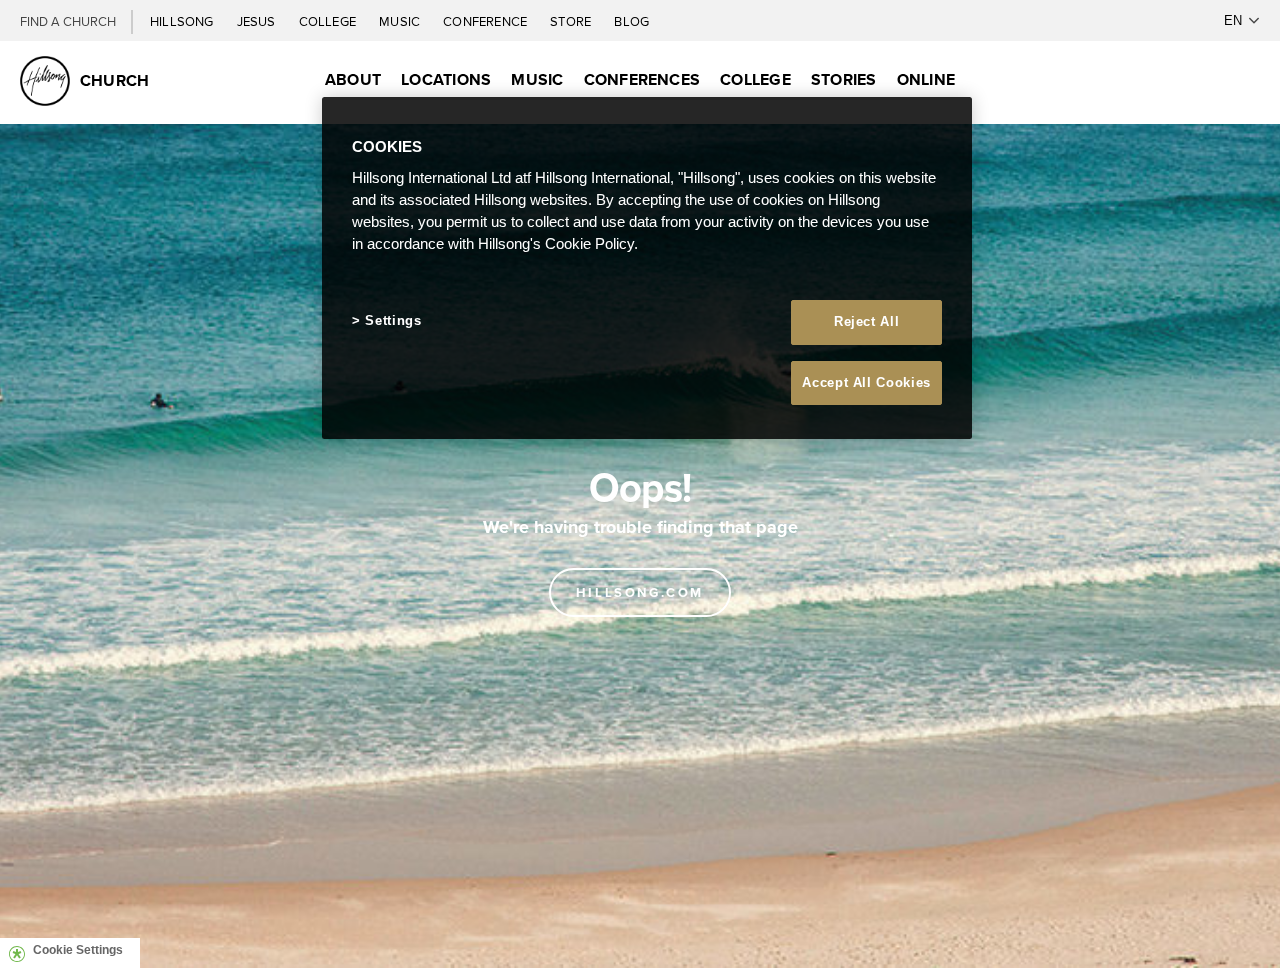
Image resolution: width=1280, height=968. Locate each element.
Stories (844, 79)
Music (401, 21)
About (353, 79)
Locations (446, 79)
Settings (393, 320)
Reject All (867, 321)
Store (572, 21)
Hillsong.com (640, 592)
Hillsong (183, 21)
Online (926, 79)
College (329, 21)
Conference (486, 21)
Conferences (642, 79)
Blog (631, 21)
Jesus (258, 21)
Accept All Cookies (866, 382)
